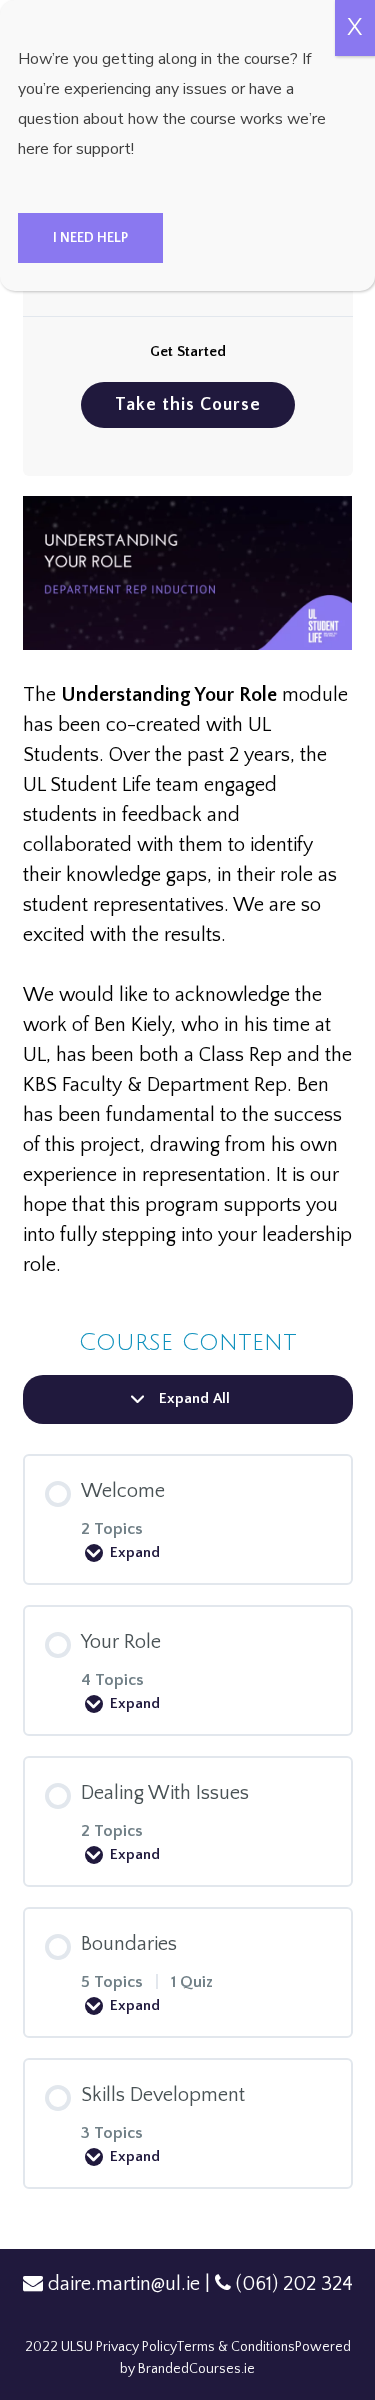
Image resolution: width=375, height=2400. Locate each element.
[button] (90, 238)
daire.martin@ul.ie (124, 2284)
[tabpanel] (188, 888)
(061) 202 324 (294, 2284)
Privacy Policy (136, 2347)
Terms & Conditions (235, 2347)
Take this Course (188, 405)
